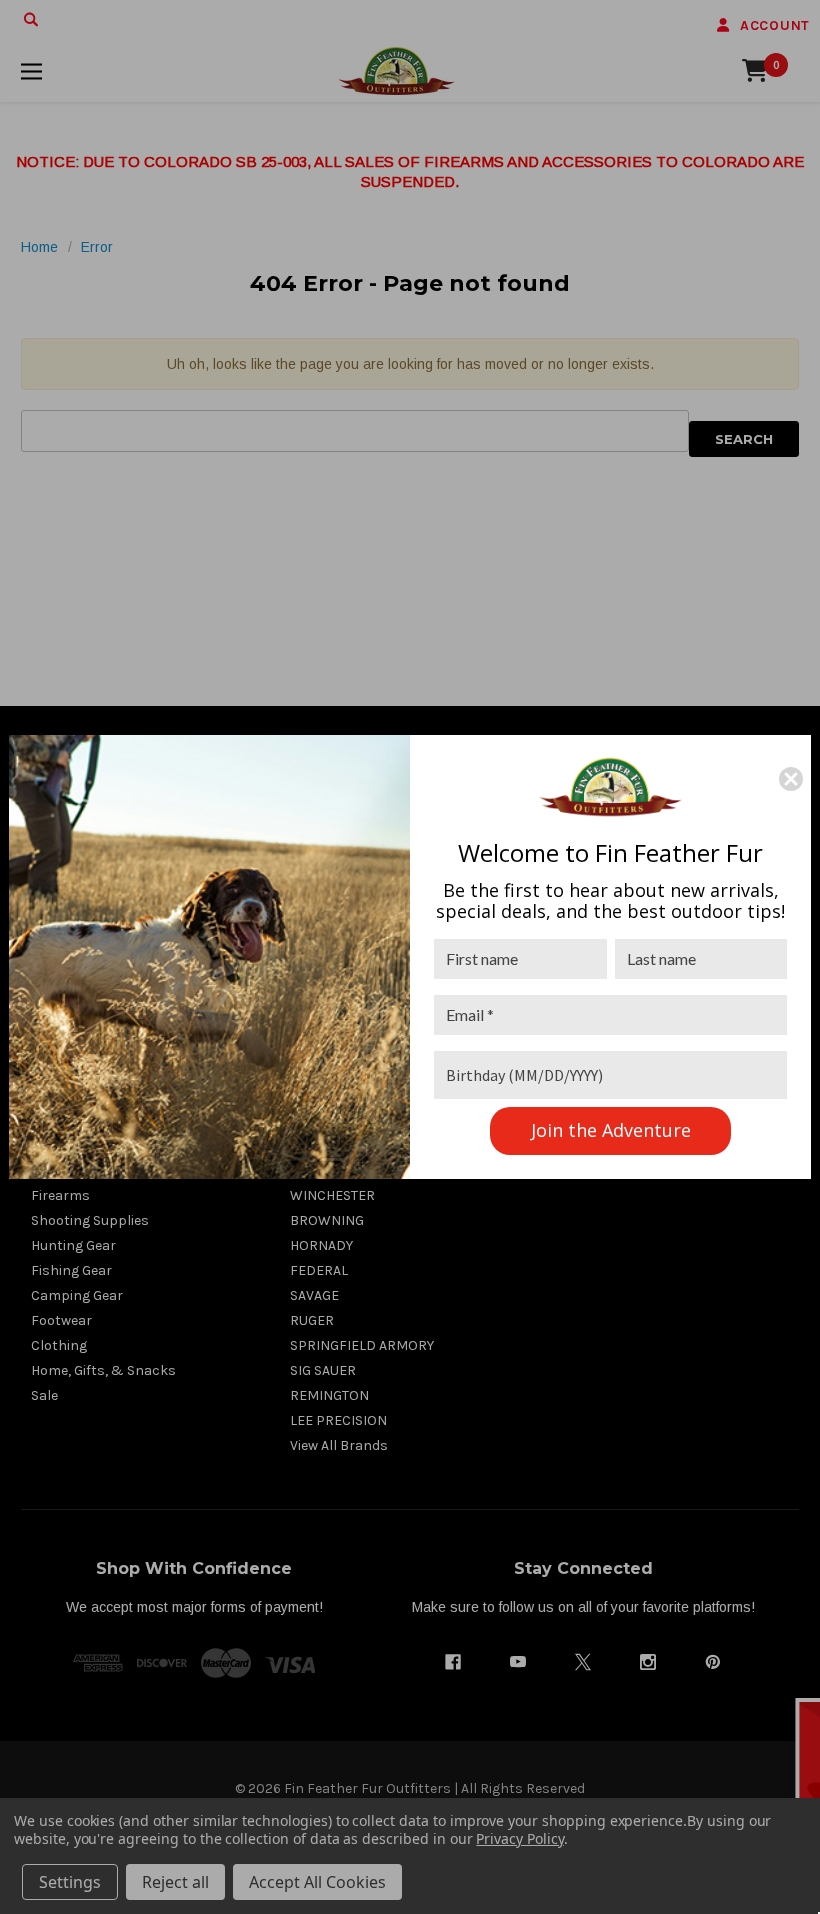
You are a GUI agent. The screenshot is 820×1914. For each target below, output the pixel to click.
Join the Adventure (611, 1130)
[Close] (791, 779)
